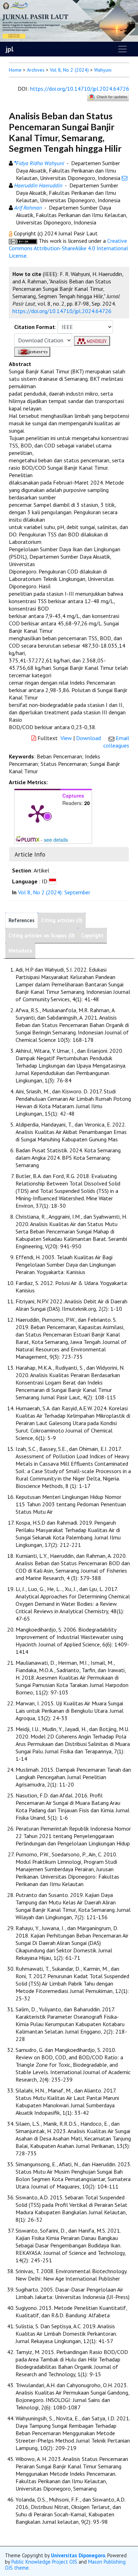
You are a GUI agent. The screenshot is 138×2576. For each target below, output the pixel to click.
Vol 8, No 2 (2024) (69, 70)
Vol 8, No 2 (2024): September (54, 892)
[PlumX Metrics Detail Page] (38, 813)
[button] (11, 233)
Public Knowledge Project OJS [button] (44, 2562)
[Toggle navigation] (122, 49)
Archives (36, 70)
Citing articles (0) (62, 920)
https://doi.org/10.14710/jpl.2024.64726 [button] (62, 311)
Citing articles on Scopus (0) (42, 935)
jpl (10, 49)
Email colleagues (116, 742)
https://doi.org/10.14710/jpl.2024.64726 (80, 89)
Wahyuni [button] (103, 70)
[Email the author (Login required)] (125, 178)
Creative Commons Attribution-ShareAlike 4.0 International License (68, 248)
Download (88, 738)
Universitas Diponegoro (78, 2555)
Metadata (20, 951)
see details (56, 840)
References (22, 920)
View (66, 738)
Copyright (92, 935)
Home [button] (15, 70)
